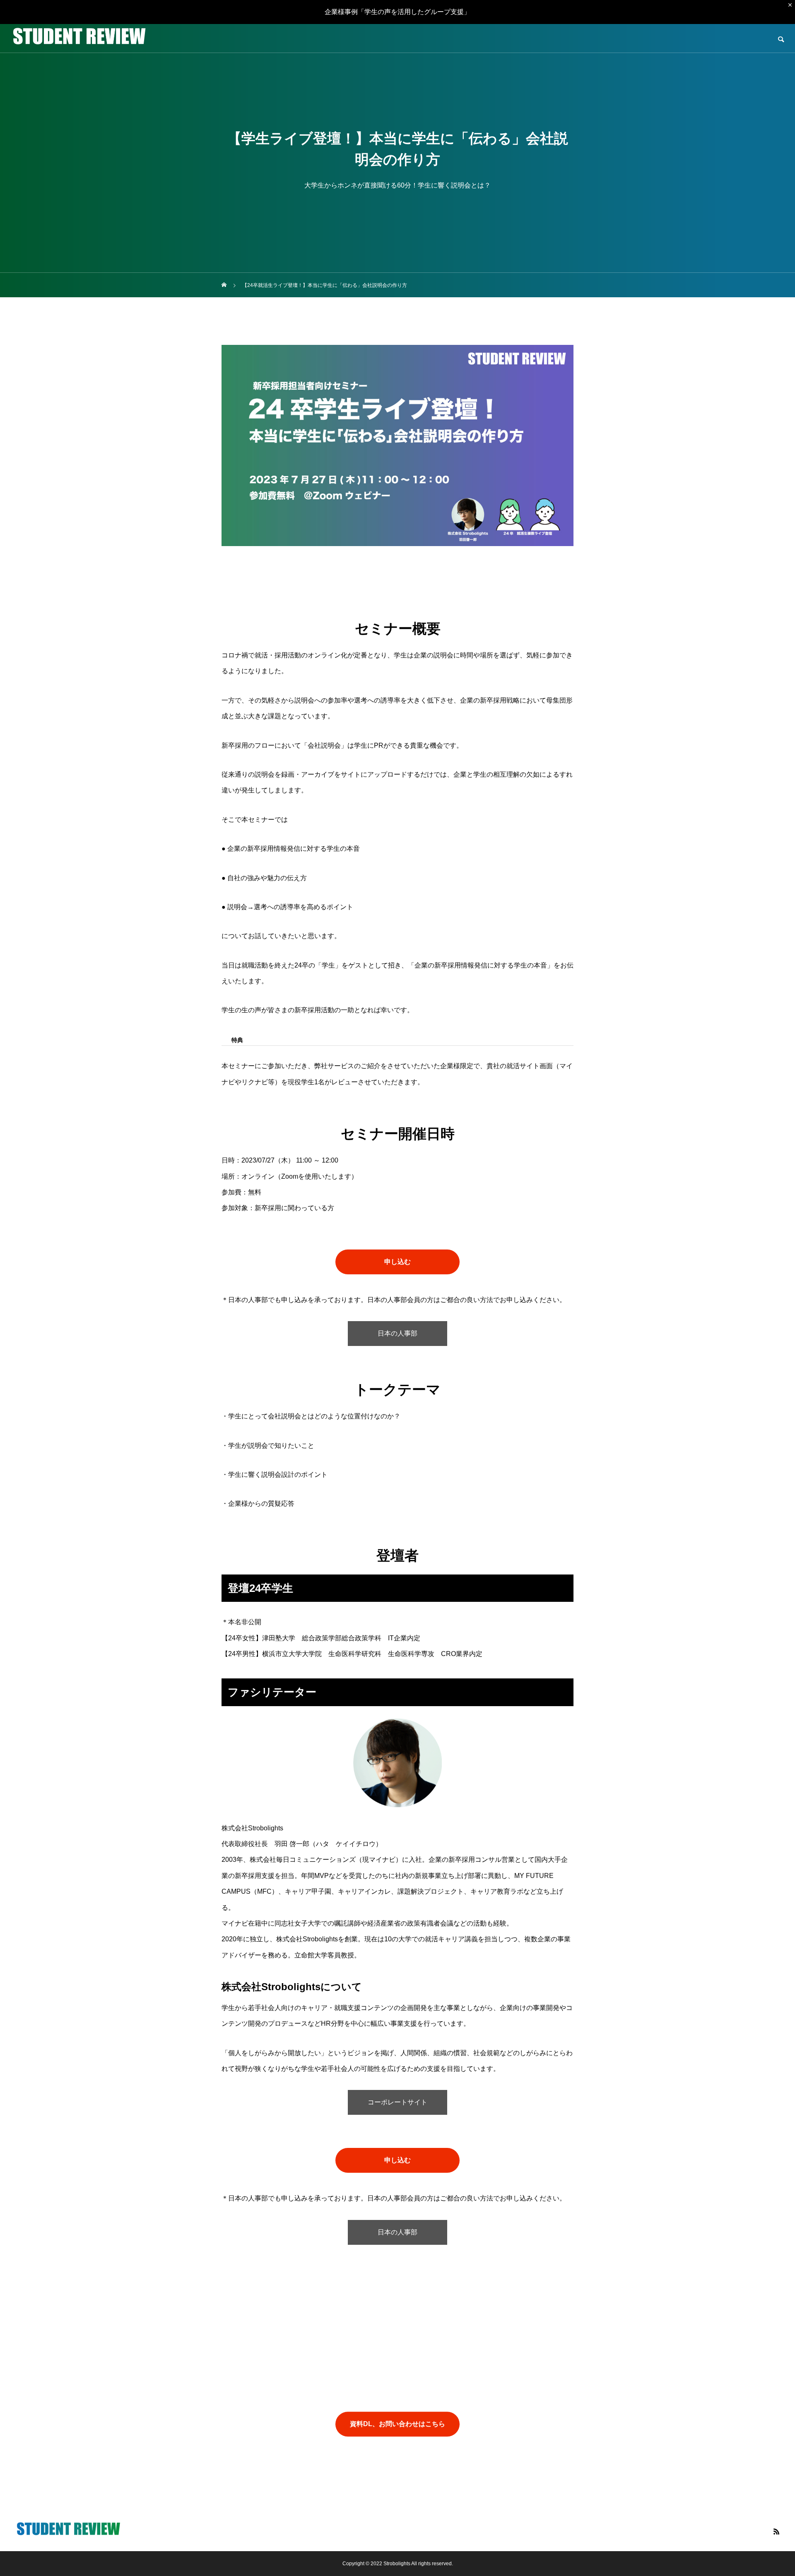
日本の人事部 (397, 1333)
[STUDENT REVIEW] (79, 39)
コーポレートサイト (397, 2102)
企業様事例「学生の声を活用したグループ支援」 (397, 12)
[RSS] (776, 2531)
